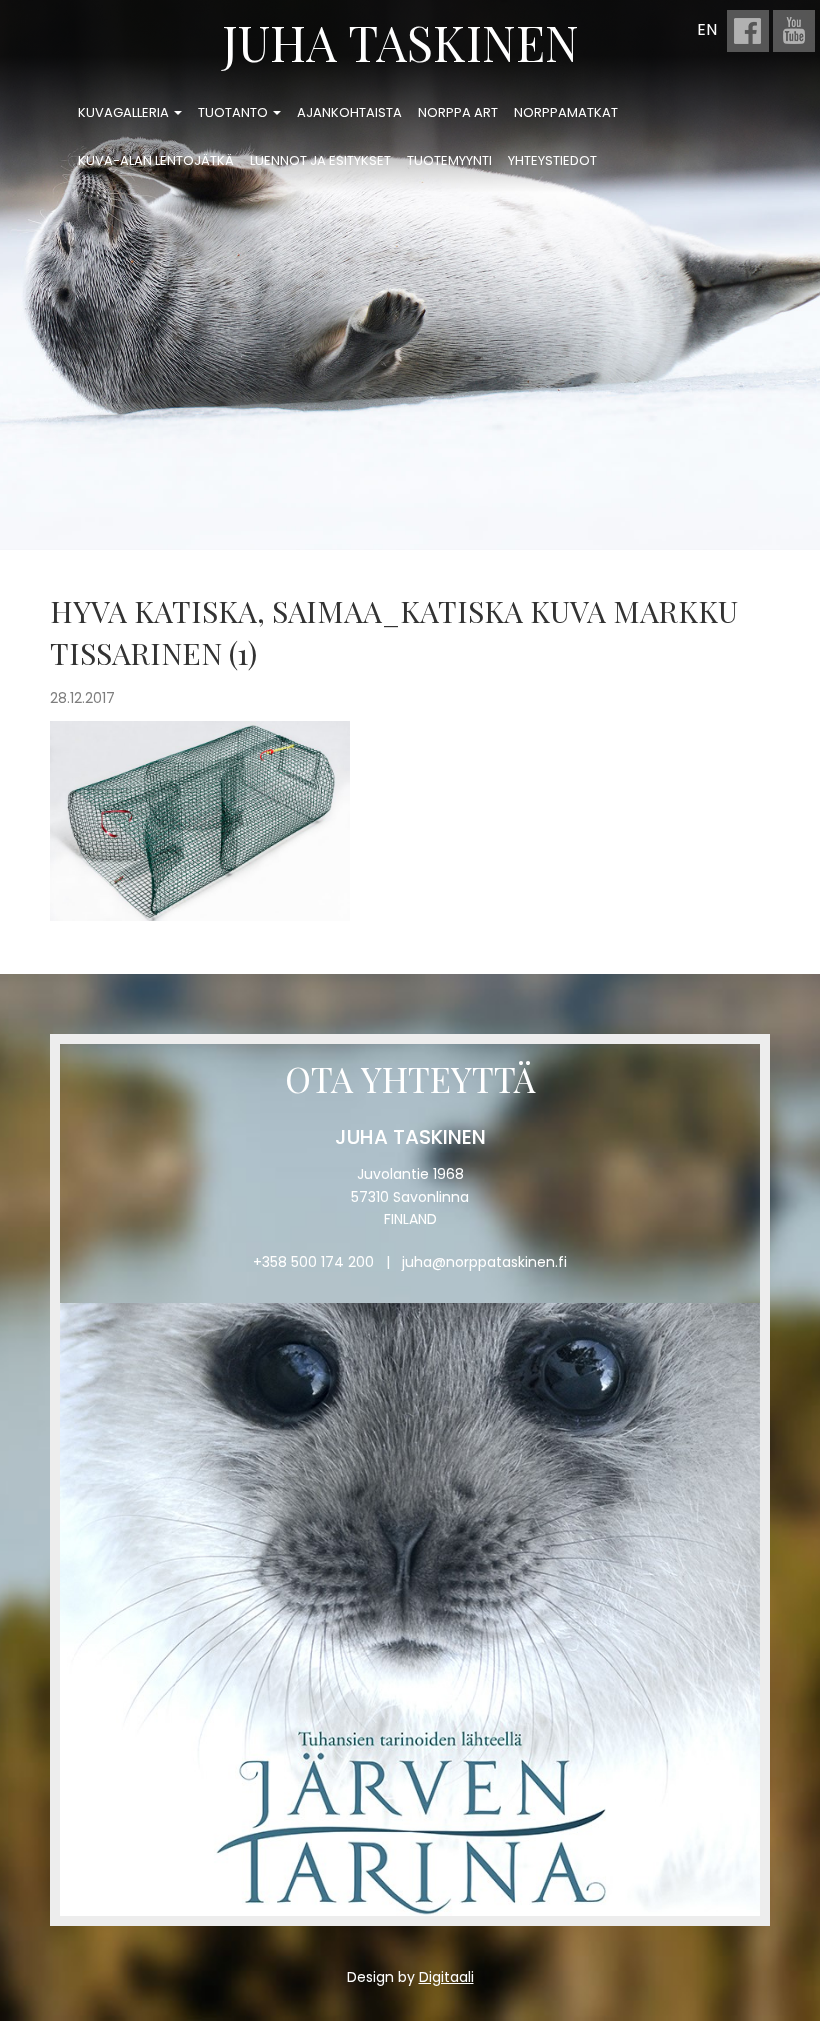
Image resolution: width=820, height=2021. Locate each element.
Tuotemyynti (449, 160)
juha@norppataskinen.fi (484, 1262)
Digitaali (446, 1977)
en (707, 29)
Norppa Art (458, 112)
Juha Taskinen (400, 42)
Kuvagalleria (125, 112)
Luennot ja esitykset (320, 160)
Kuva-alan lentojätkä (156, 160)
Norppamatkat (566, 112)
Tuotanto (234, 112)
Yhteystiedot (552, 160)
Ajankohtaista (349, 112)
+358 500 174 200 (313, 1262)
